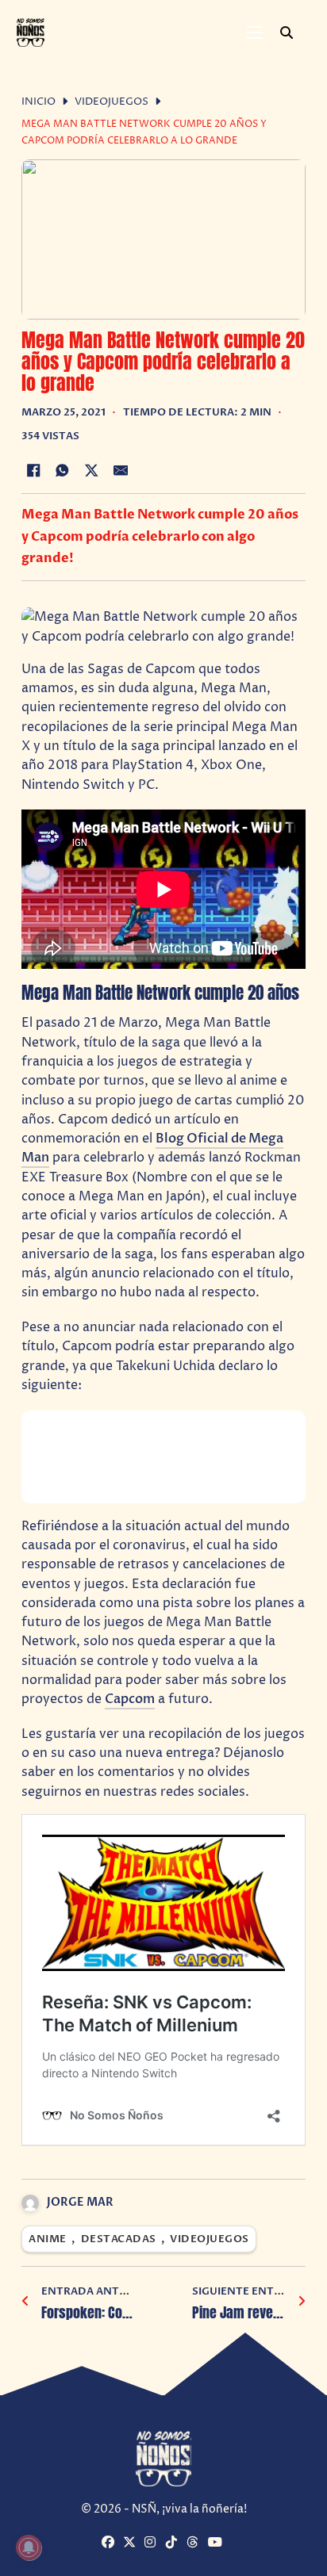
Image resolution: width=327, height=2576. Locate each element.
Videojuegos (112, 102)
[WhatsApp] (63, 470)
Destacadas (119, 2239)
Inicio (38, 102)
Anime (48, 2239)
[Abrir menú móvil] (255, 33)
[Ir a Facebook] (110, 2543)
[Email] (121, 470)
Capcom (130, 1699)
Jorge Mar (80, 2202)
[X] (91, 470)
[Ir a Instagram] (153, 2543)
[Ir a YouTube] (217, 2543)
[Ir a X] (132, 2543)
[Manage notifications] (29, 2547)
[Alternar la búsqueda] (287, 33)
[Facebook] (33, 470)
